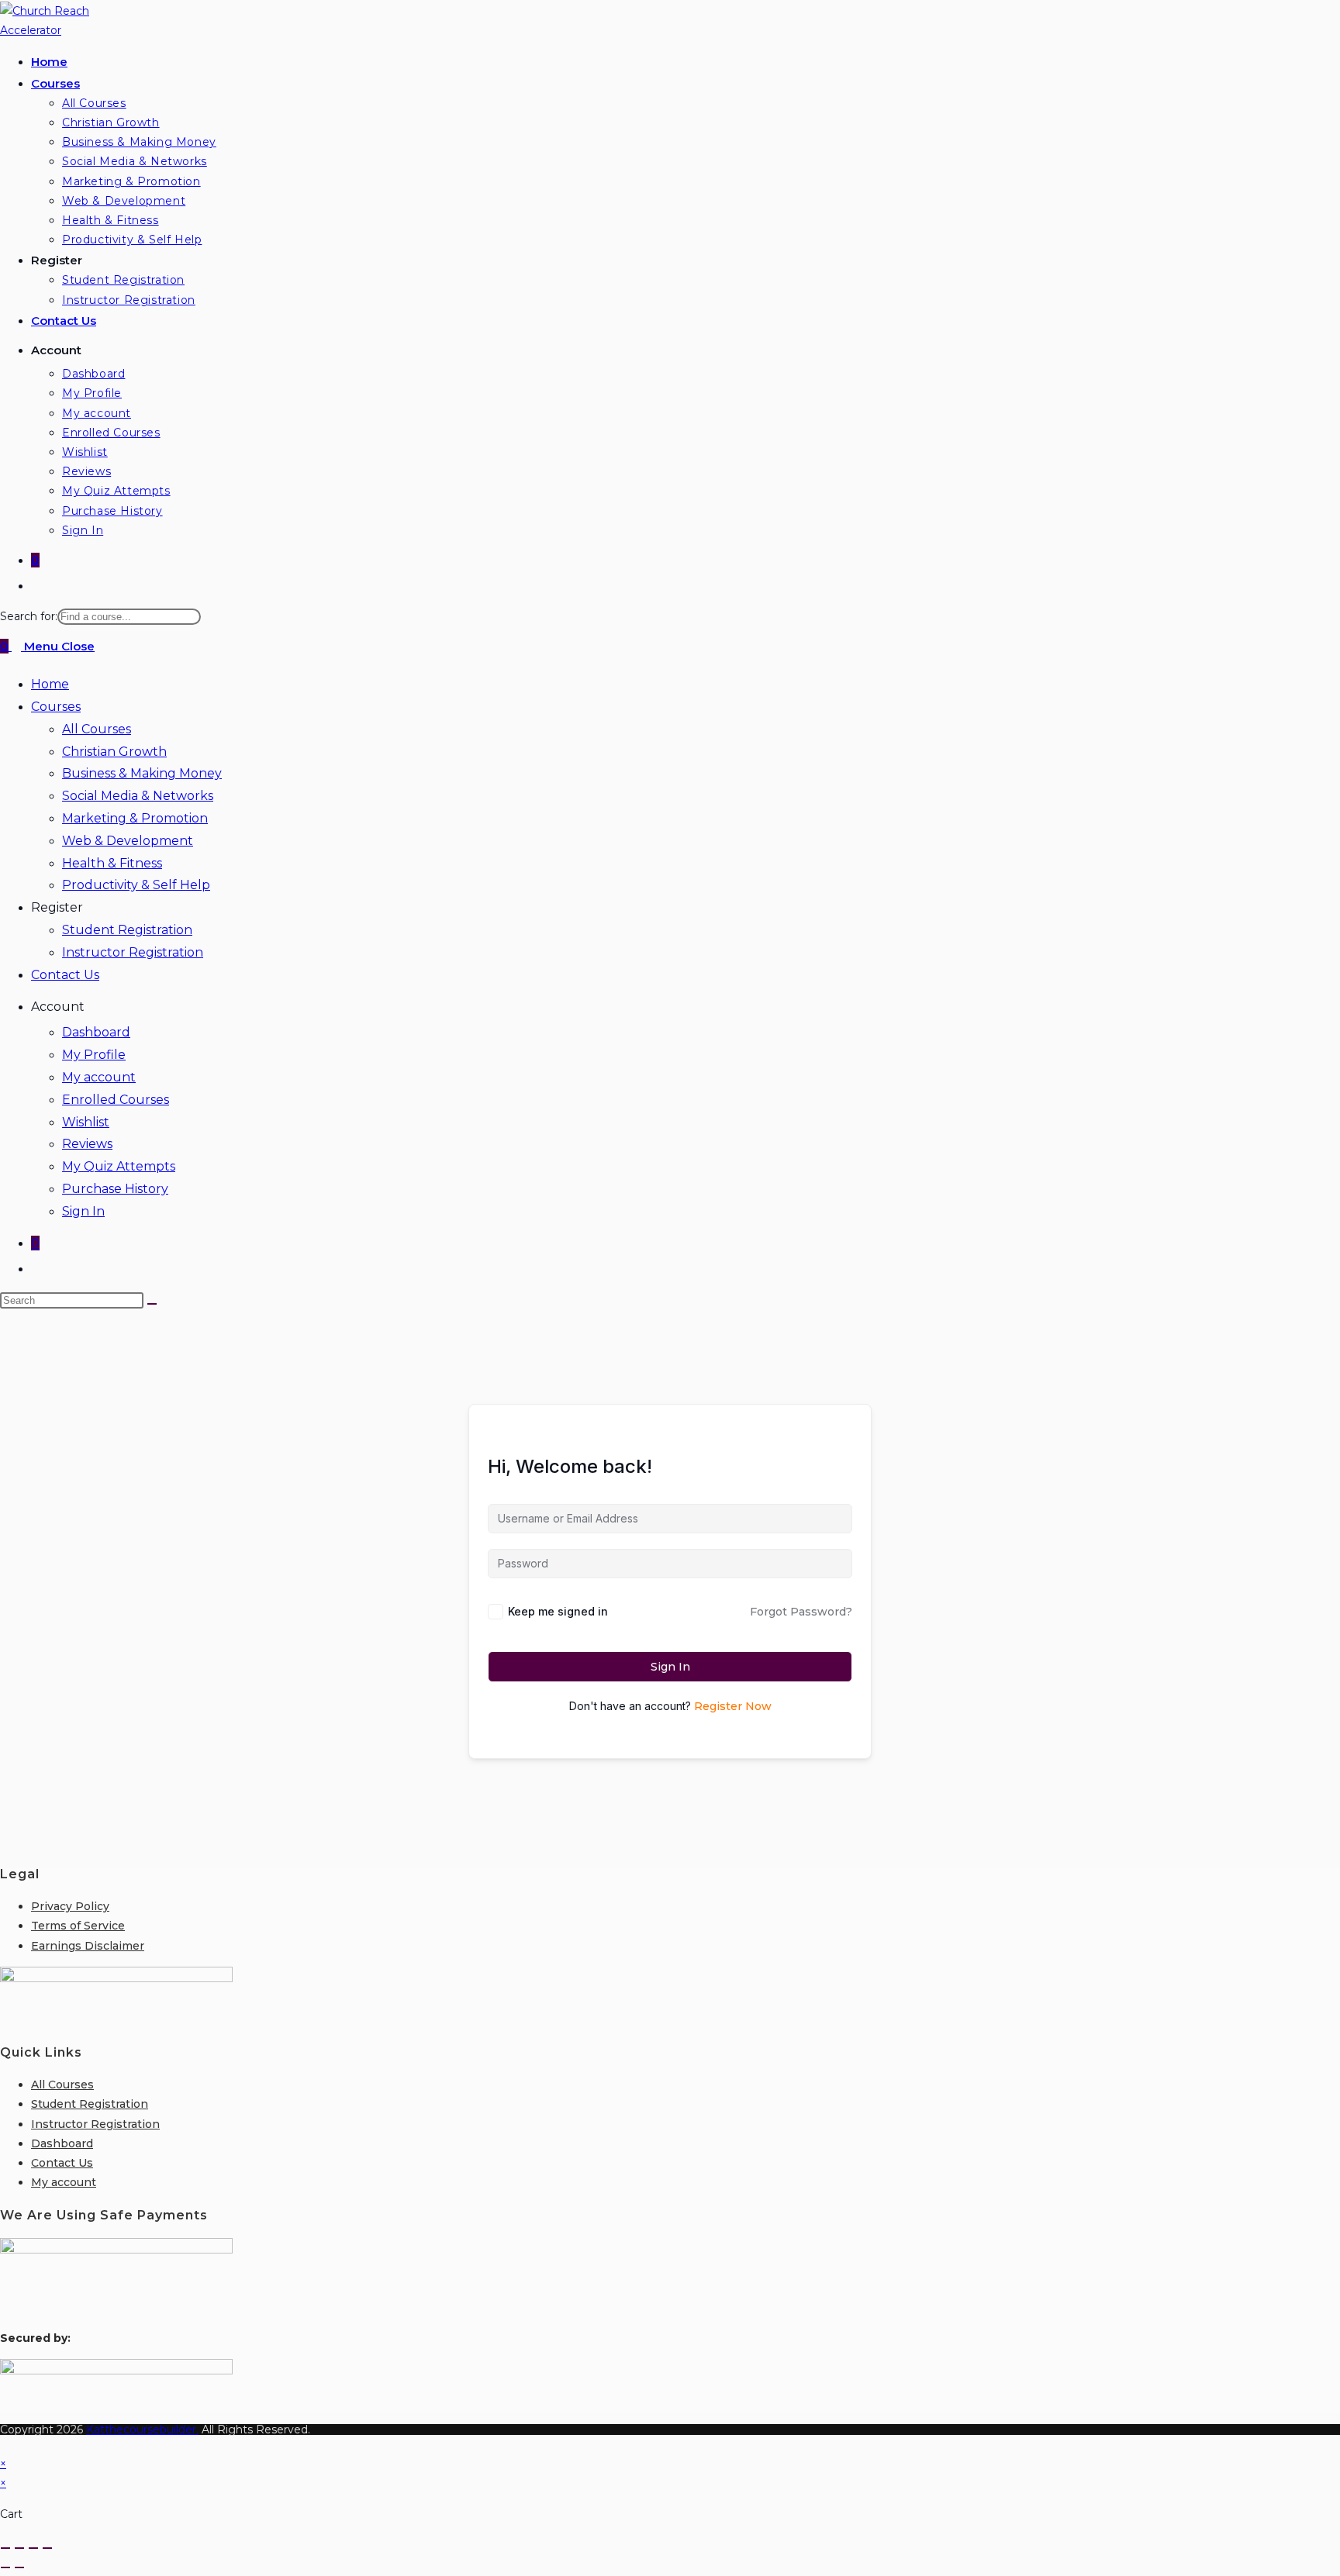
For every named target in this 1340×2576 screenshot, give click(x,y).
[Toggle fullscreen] (19, 2548)
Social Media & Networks (138, 796)
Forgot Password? (801, 1612)
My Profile (94, 1055)
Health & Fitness (112, 863)
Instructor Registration (133, 952)
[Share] (33, 2548)
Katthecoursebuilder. (142, 2429)
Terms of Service (78, 1926)
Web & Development (128, 841)
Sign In (83, 1211)
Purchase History (115, 1189)
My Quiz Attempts (119, 1166)
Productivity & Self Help (136, 885)
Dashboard (96, 1032)
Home (50, 684)
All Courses (97, 729)
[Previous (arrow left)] (5, 2567)
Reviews (87, 1144)
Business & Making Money (142, 773)
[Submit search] (152, 1304)
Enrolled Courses (116, 1100)
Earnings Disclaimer (88, 1946)
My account (99, 1077)
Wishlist (86, 1122)
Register (57, 907)
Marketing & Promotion (135, 818)
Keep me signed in (558, 1611)
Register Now (733, 1706)
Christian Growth (114, 752)
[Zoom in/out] (5, 2548)
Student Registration (127, 930)
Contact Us (65, 975)
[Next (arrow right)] (19, 2567)
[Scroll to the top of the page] (4, 2444)
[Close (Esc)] (47, 2548)
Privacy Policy (70, 1906)
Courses (56, 707)
